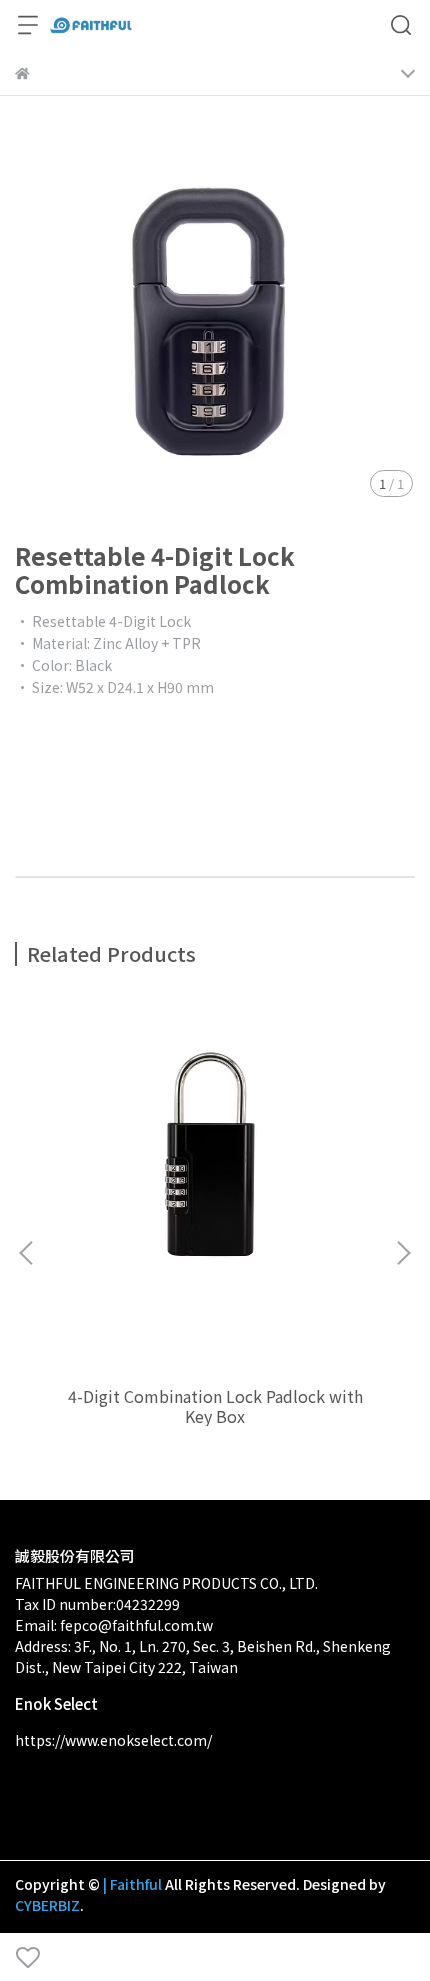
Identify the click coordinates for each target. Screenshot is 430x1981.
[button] (403, 1253)
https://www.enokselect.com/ (113, 1740)
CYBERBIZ (47, 1905)
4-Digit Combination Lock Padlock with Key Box (215, 1406)
